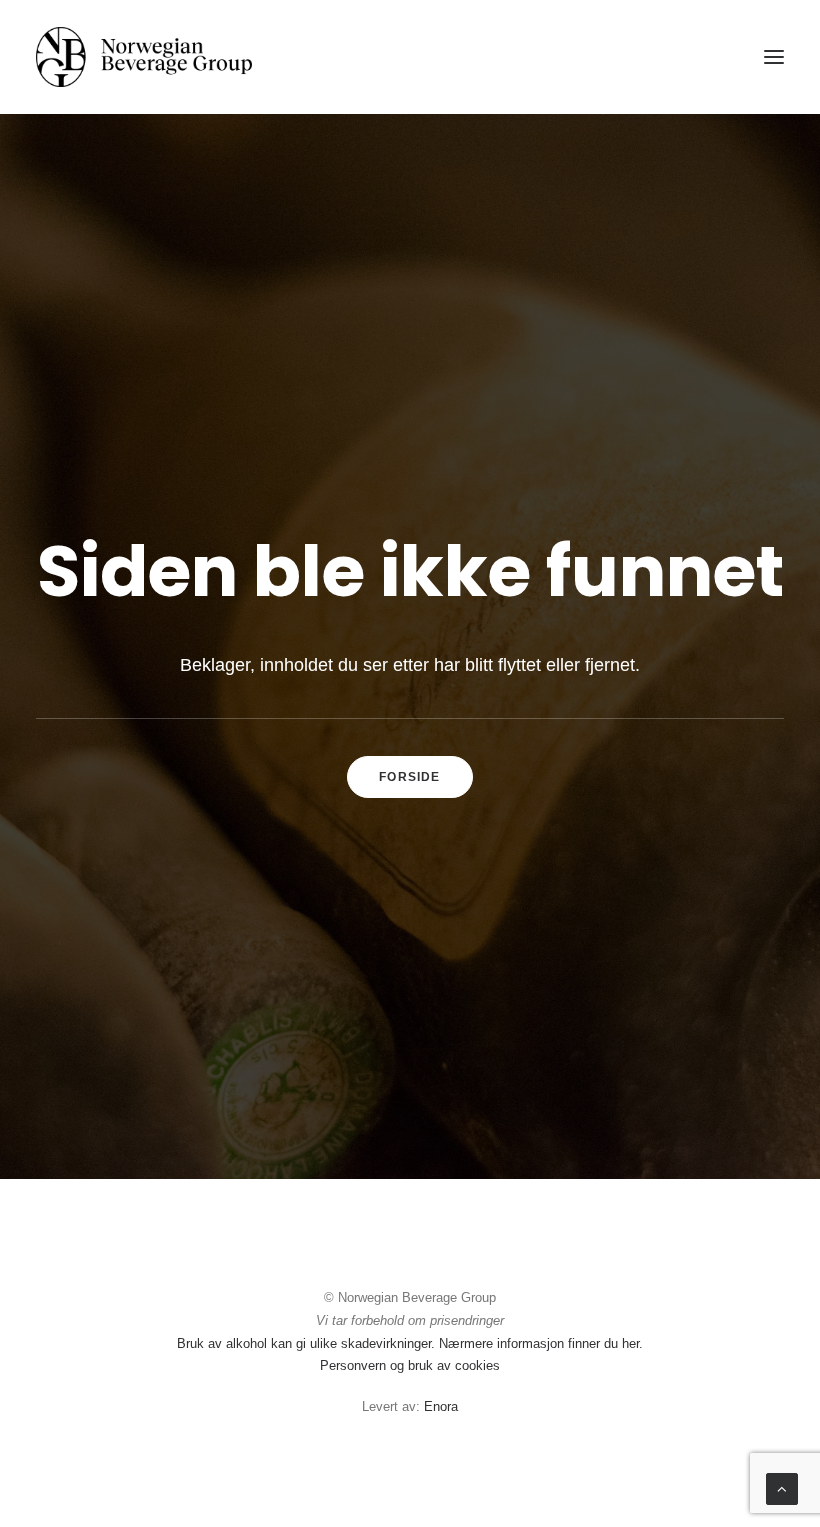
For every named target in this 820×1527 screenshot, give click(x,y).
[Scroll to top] (782, 1487)
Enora (441, 1406)
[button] (774, 57)
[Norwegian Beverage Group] (144, 57)
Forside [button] (409, 777)
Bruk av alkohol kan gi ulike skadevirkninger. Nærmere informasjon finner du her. (410, 1343)
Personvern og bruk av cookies (410, 1365)
